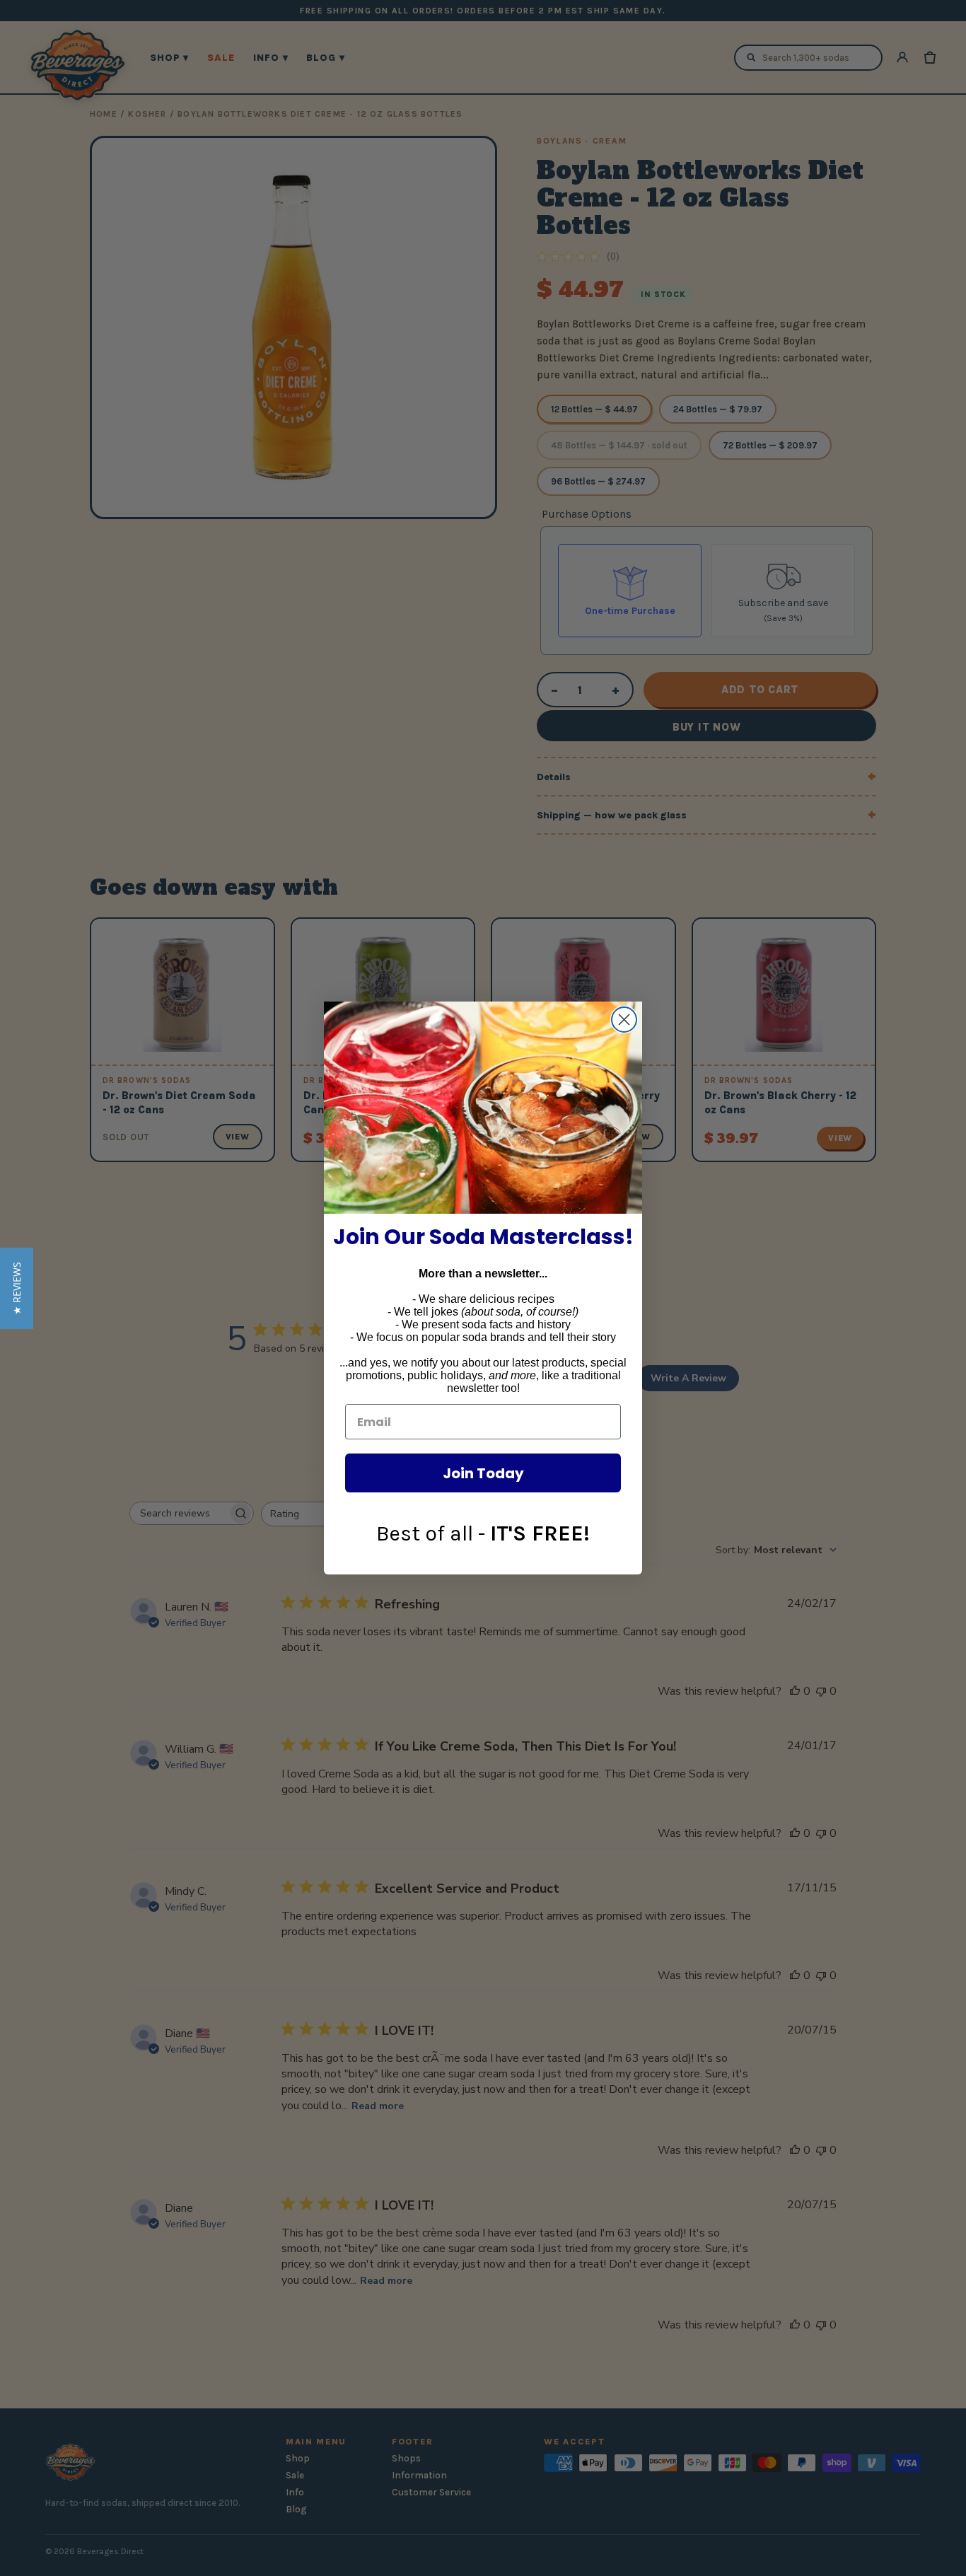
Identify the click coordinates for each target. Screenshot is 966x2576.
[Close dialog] (624, 1020)
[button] (17, 1288)
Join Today (483, 1473)
